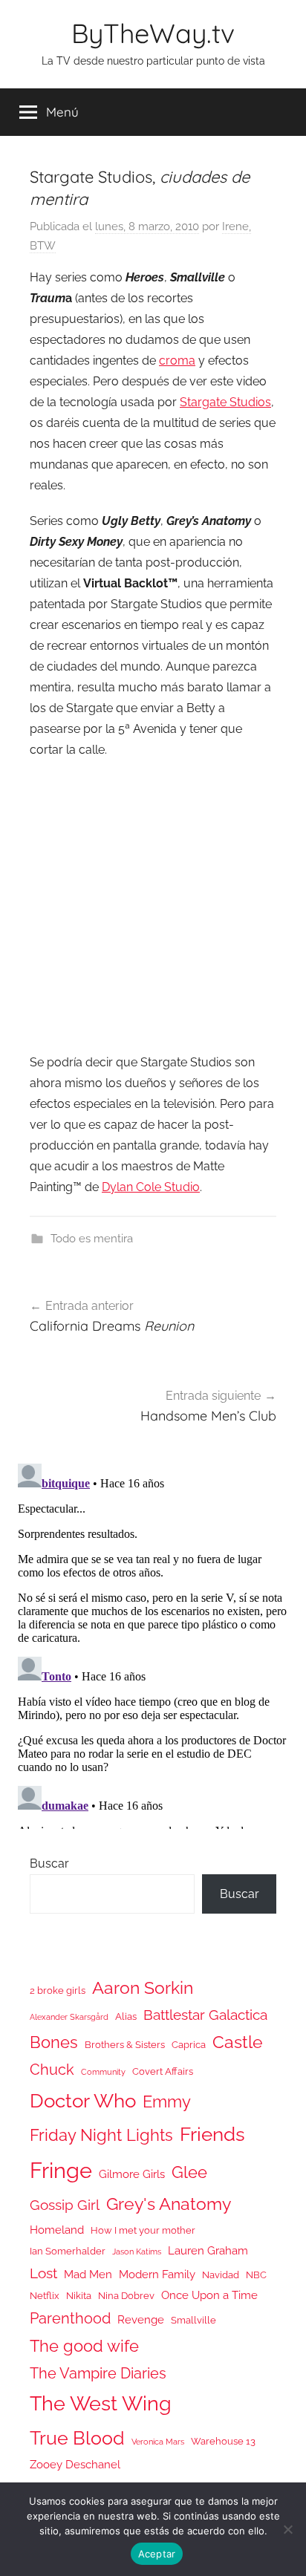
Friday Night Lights (101, 2135)
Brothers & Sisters (125, 2045)
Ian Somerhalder (68, 2251)
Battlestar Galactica (205, 2015)
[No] (287, 2529)
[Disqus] (153, 1643)
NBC (256, 2275)
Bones (54, 2042)
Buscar (49, 1863)
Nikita (79, 2296)
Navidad (221, 2275)
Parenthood (70, 2318)
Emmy (167, 2102)
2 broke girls (58, 1990)
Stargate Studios (225, 402)
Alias (126, 2016)
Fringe (61, 2170)
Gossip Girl (65, 2205)
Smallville (193, 2320)
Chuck (52, 2070)
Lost (43, 2273)
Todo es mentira (92, 1239)
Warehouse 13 (223, 2441)
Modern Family (157, 2274)
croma (177, 361)
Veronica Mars (158, 2442)
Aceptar (157, 2554)
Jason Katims (137, 2251)
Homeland (57, 2230)
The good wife (84, 2346)
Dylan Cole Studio (151, 1187)
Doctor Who (83, 2100)
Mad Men (88, 2274)
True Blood (77, 2438)
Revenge (141, 2319)
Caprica (189, 2045)
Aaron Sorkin (143, 1988)
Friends (212, 2134)
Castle (238, 2042)
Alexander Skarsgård (69, 2017)
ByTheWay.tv (153, 33)
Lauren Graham (208, 2250)
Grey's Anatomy (169, 2204)
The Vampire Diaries (98, 2373)
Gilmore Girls (132, 2174)
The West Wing (101, 2403)
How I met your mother (143, 2230)
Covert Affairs (163, 2071)
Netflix (45, 2296)
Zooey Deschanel (75, 2464)
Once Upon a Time (209, 2295)
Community (103, 2072)
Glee (189, 2172)
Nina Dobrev (126, 2296)
